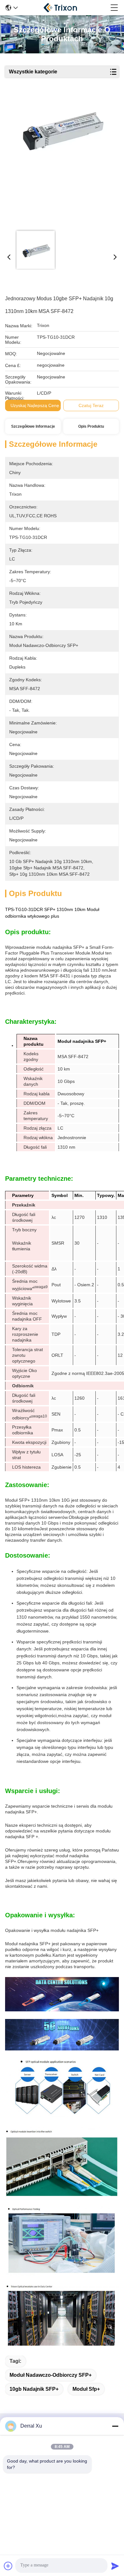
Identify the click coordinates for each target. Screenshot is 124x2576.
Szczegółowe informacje (33, 426)
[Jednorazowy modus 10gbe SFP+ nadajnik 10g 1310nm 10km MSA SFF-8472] (61, 160)
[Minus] (115, 2426)
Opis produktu (91, 426)
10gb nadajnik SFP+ (34, 2389)
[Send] (115, 2566)
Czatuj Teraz (91, 405)
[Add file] (8, 2566)
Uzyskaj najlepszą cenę (35, 405)
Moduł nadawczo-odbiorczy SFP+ (51, 2375)
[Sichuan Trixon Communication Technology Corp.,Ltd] (64, 8)
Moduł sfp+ (86, 2389)
